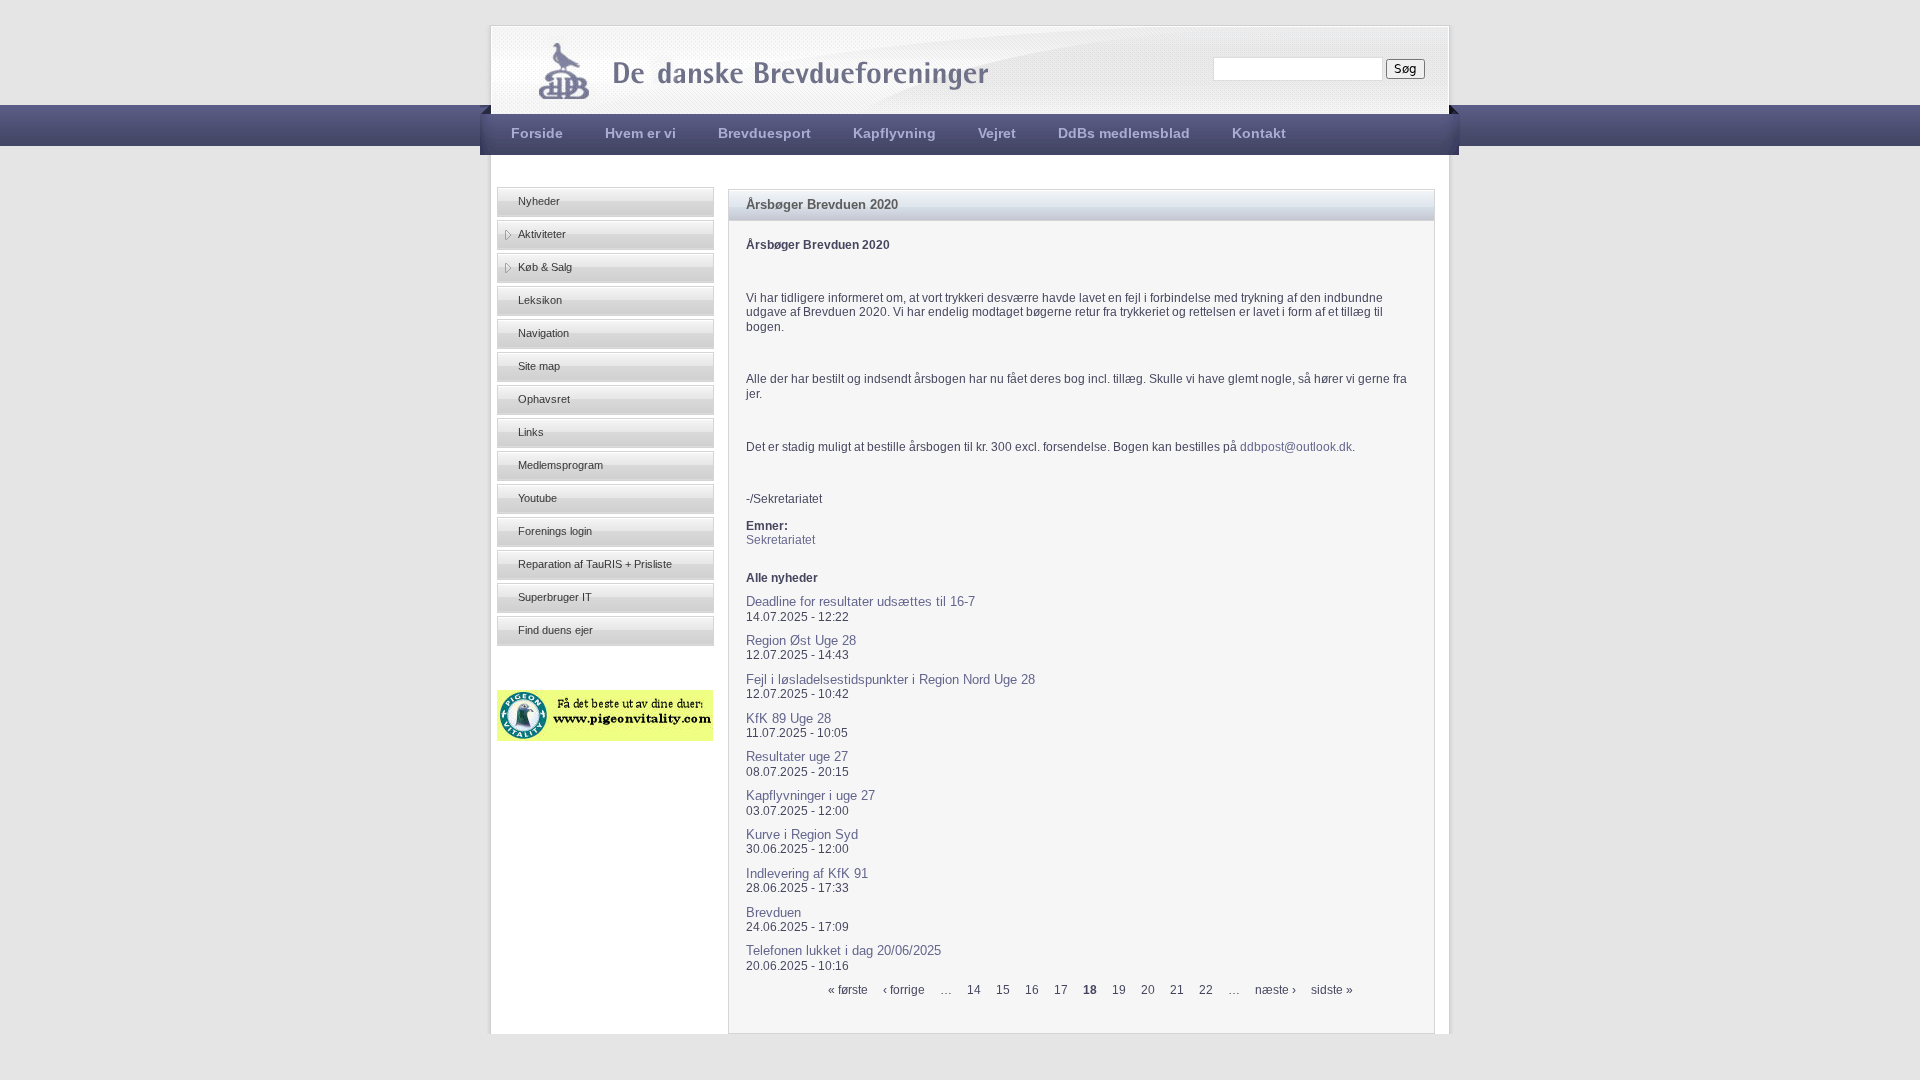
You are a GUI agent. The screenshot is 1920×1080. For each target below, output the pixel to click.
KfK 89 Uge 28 (788, 718)
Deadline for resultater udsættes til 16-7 (860, 601)
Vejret (997, 133)
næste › (1275, 990)
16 (1032, 990)
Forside (537, 133)
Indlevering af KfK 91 (807, 873)
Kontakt (1259, 133)
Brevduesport (764, 133)
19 (1119, 990)
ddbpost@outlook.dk (1296, 447)
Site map (539, 366)
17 (1061, 990)
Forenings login (555, 531)
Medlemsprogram (560, 465)
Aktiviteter (542, 234)
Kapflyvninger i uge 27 (810, 795)
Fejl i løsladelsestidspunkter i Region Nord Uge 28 (890, 679)
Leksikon (540, 300)
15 (1003, 990)
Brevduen (773, 912)
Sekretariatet (780, 540)
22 (1206, 990)
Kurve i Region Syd (802, 834)
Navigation (543, 333)
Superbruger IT (555, 597)
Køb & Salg (545, 267)
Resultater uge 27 (797, 756)
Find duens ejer (555, 630)
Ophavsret (544, 399)
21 (1177, 990)
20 (1148, 990)
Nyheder (539, 201)
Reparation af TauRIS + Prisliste (595, 564)
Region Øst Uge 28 (801, 640)
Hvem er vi (640, 133)
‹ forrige (904, 990)
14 (974, 990)
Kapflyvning (894, 133)
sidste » (1332, 990)
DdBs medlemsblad (1124, 133)
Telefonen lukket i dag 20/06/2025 (843, 950)
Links (531, 432)
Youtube (537, 498)
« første (848, 990)
